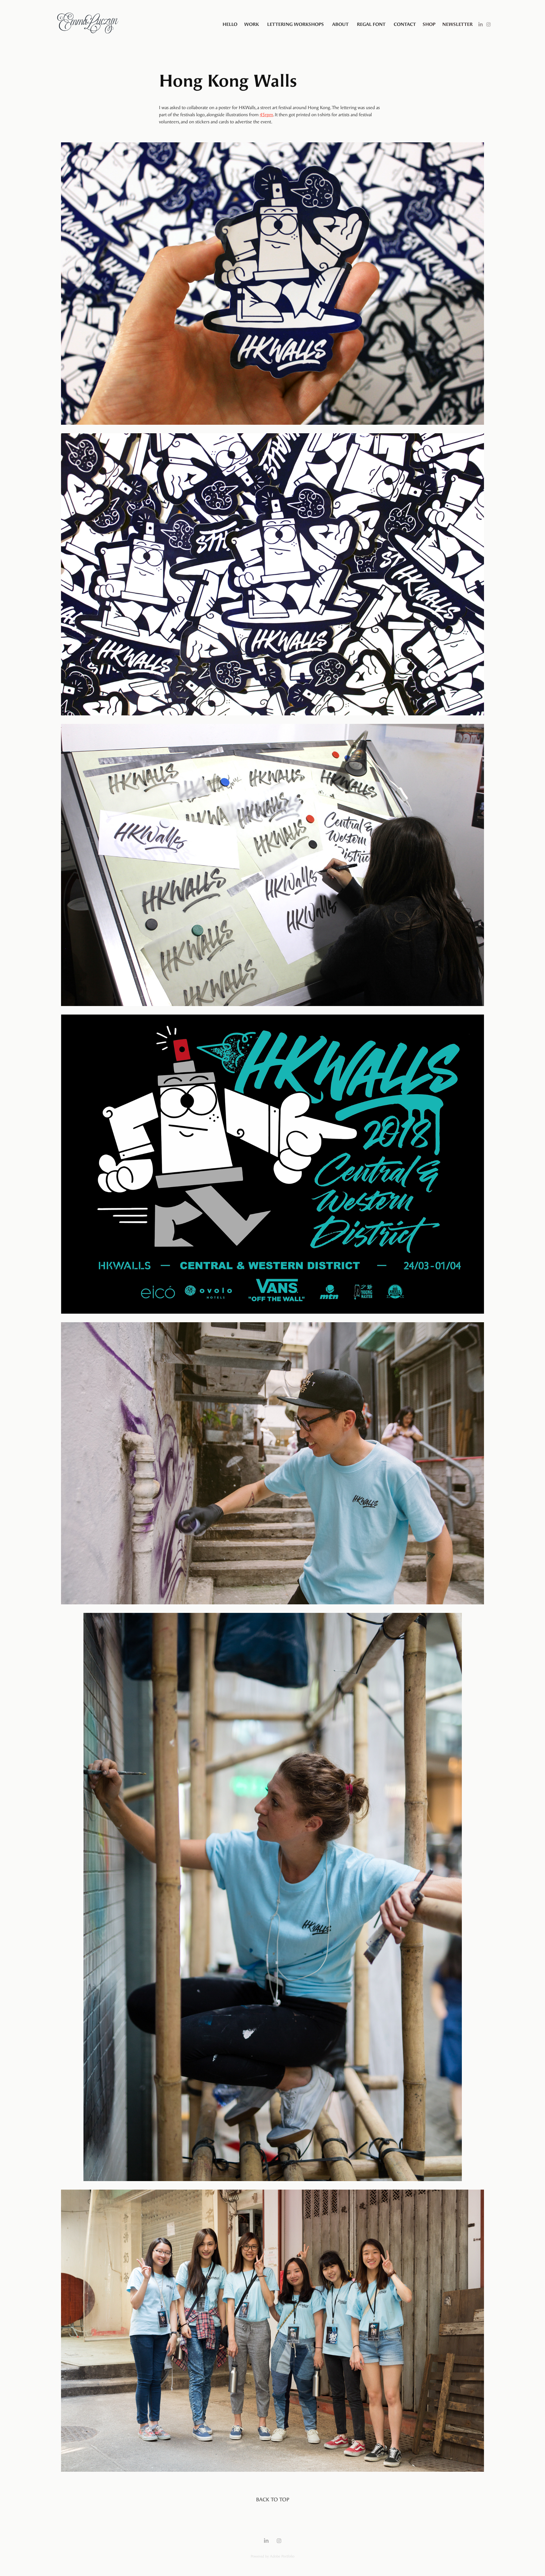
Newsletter (457, 24)
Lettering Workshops (295, 24)
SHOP (429, 24)
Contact (405, 24)
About (340, 24)
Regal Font (371, 24)
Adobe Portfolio (282, 2556)
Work (251, 24)
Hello (230, 24)
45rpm (266, 115)
